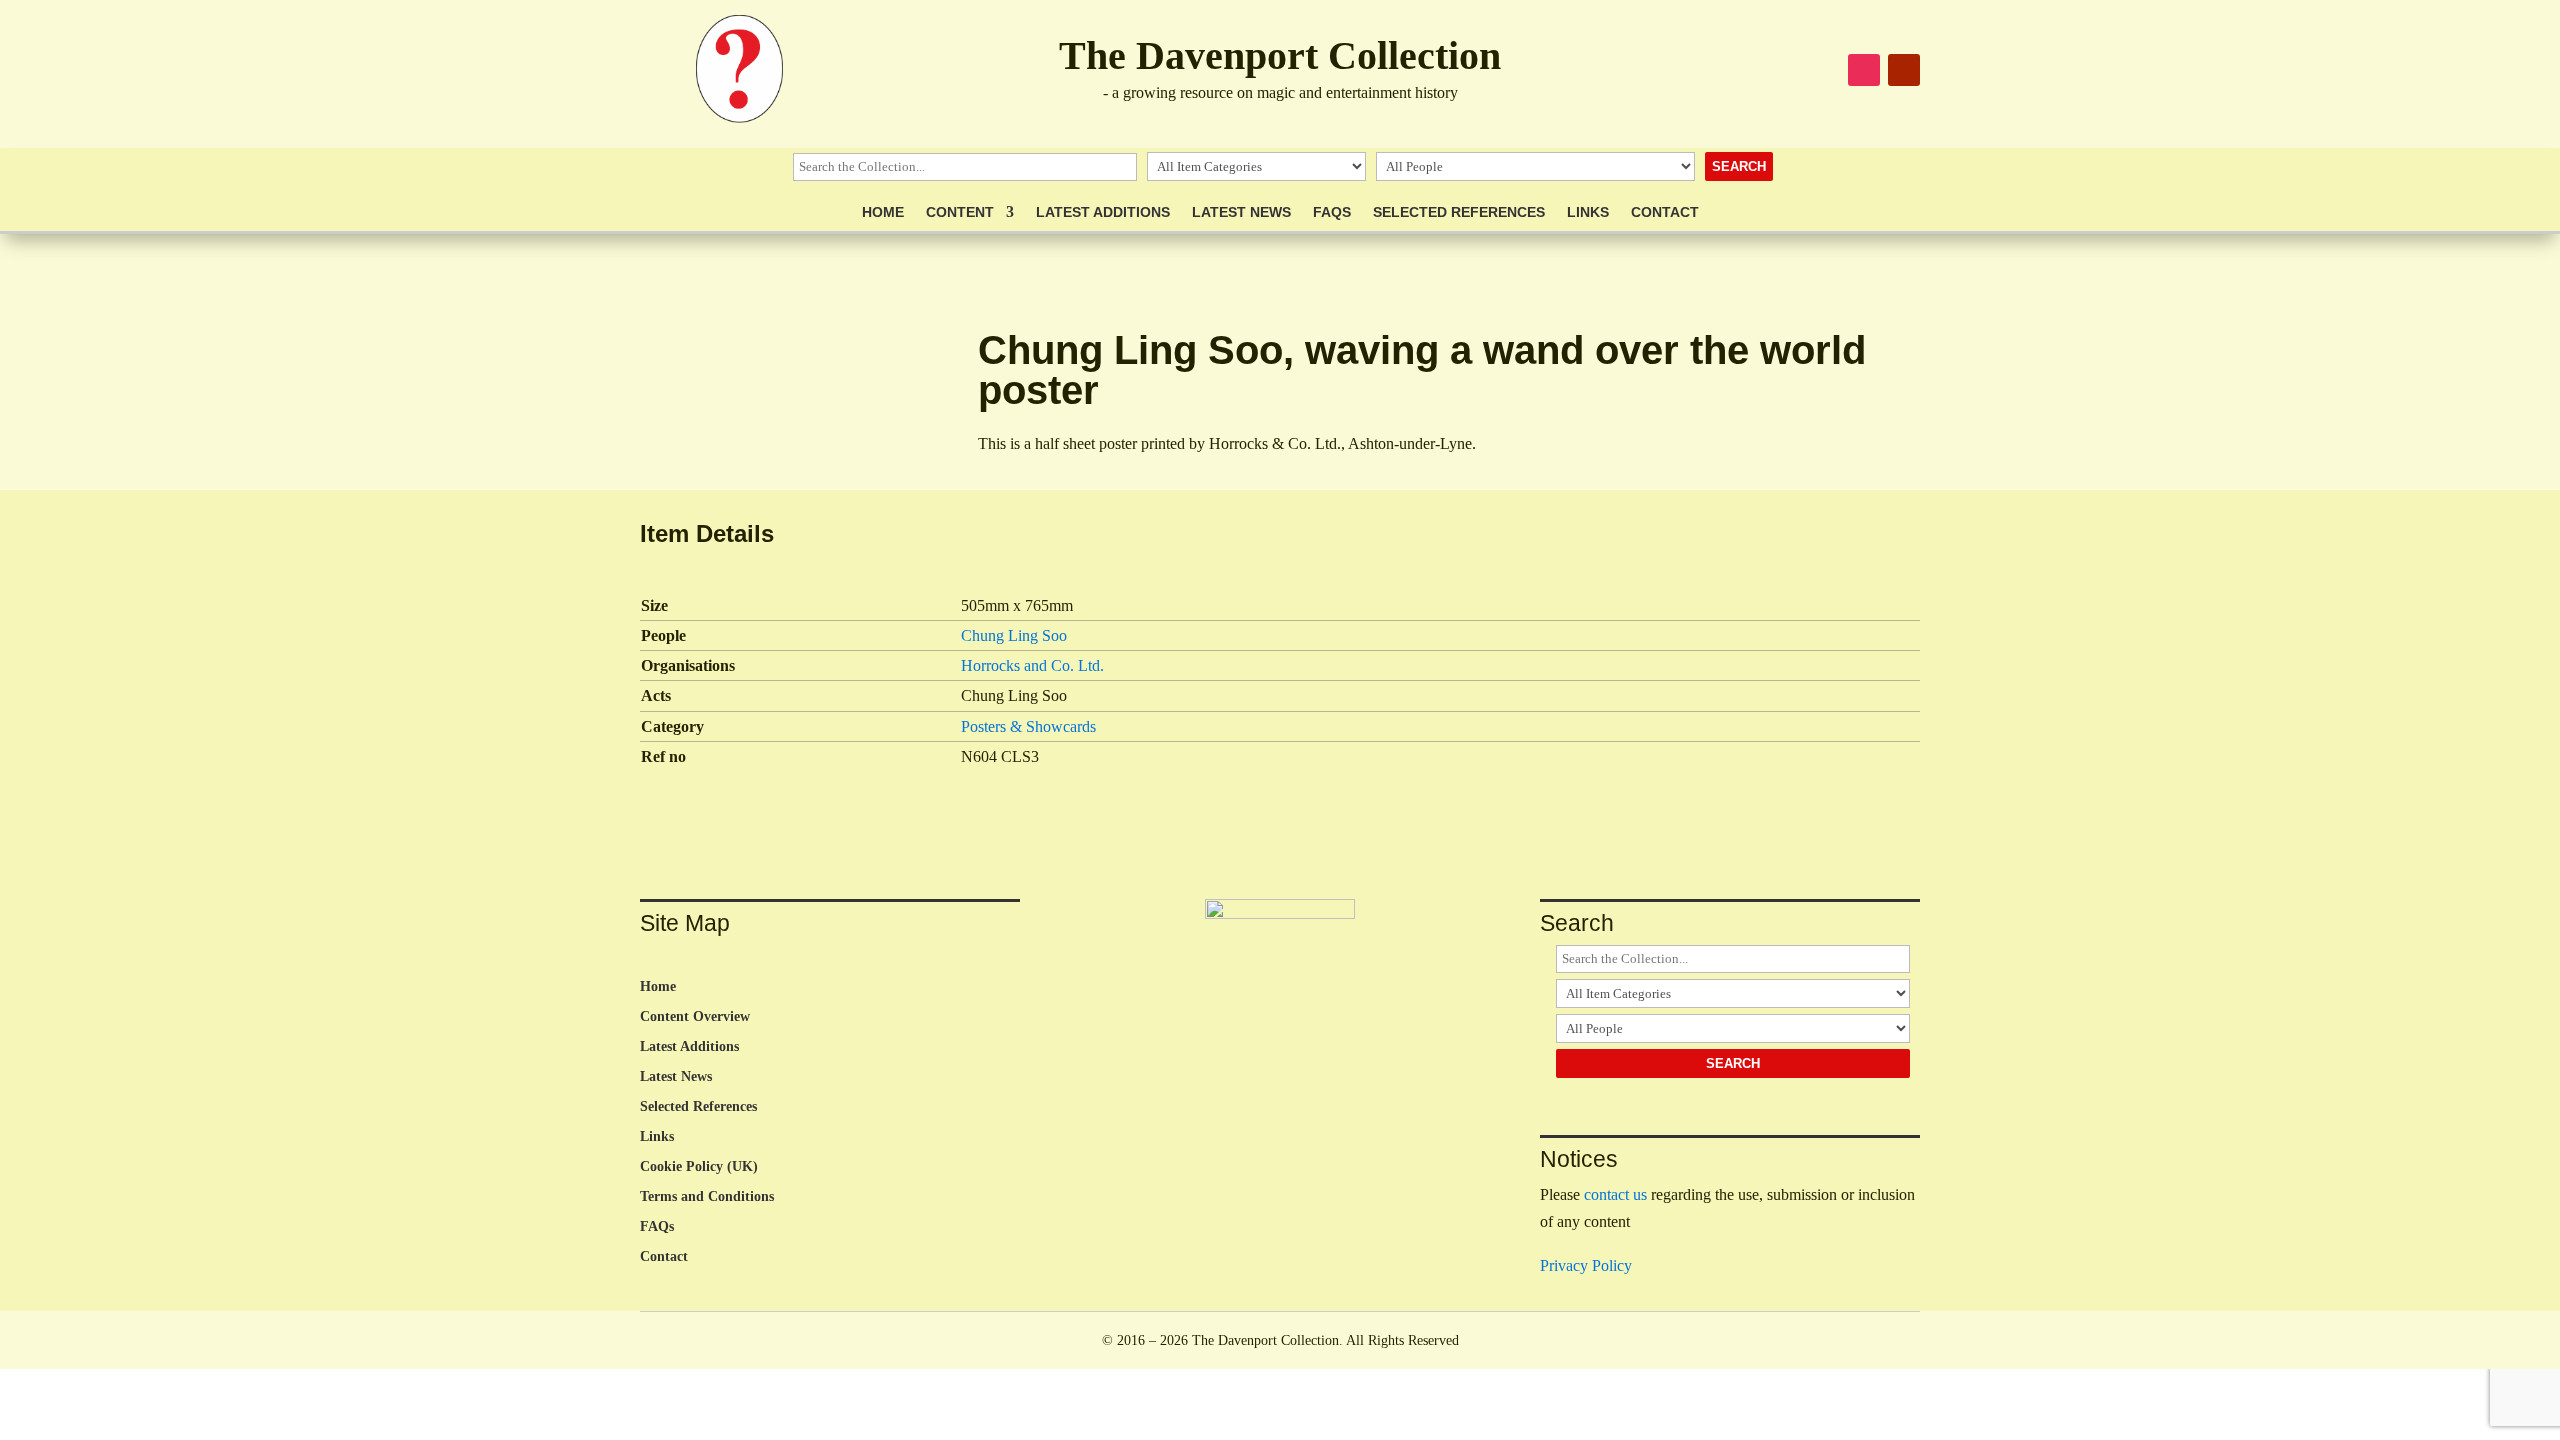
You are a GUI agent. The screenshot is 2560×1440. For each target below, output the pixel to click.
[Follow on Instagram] (1864, 70)
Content (960, 212)
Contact (1665, 212)
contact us (1615, 1194)
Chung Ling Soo (1014, 635)
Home (883, 212)
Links (1588, 212)
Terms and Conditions (707, 1197)
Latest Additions (1103, 212)
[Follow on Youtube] (1904, 70)
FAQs (1332, 212)
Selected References (1459, 212)
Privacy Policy (1586, 1265)
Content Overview (695, 1017)
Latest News (1241, 212)
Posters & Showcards (1028, 726)
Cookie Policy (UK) (699, 1167)
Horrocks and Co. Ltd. (1032, 665)
